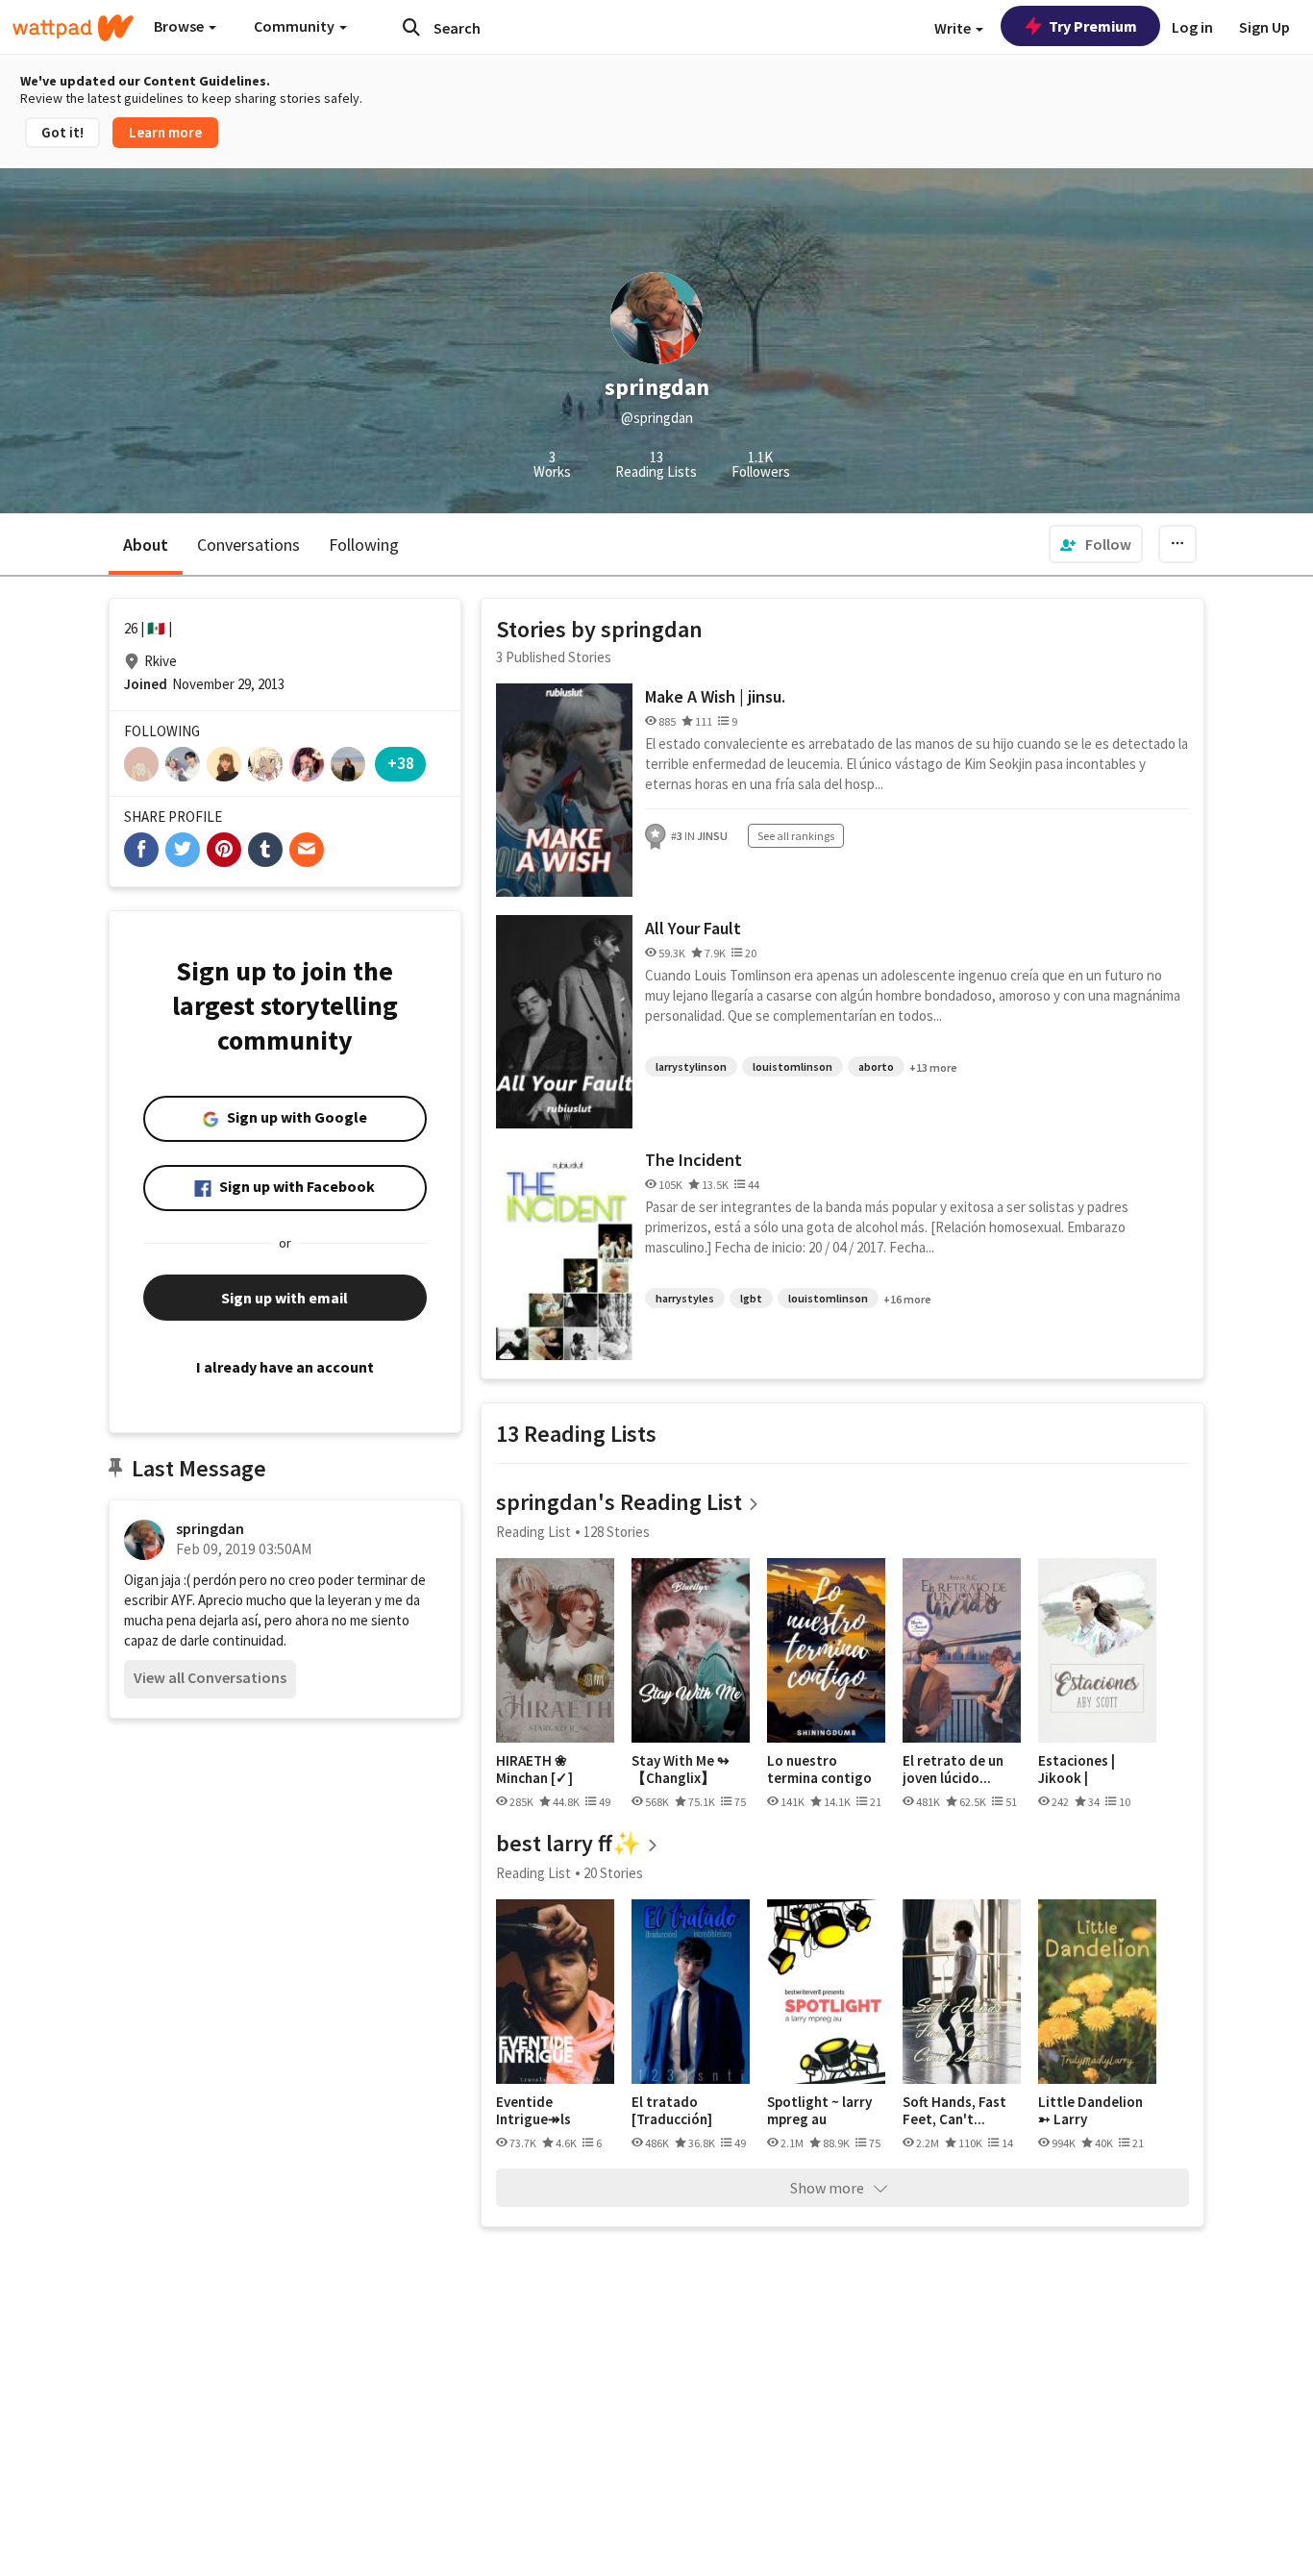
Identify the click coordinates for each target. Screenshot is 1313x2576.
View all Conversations (210, 1677)
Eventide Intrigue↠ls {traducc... (533, 2110)
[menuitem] (1096, 544)
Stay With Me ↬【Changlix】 (681, 1769)
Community (296, 26)
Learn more (165, 132)
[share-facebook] (141, 850)
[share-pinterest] (224, 850)
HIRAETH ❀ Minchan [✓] (534, 1769)
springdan (210, 1528)
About (146, 545)
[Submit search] (411, 27)
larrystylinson (691, 1066)
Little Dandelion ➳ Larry (1090, 2110)
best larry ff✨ (569, 1843)
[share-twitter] (183, 850)
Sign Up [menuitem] (1264, 27)
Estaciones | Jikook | (1077, 1769)
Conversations (248, 545)
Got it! (62, 132)
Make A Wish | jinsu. (715, 696)
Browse (180, 26)
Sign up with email (285, 1298)
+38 (401, 763)
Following (364, 545)
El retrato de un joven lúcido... (953, 1769)
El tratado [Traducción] (672, 2110)
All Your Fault (693, 928)
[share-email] (307, 850)
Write (954, 28)
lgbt (751, 1298)
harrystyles (685, 1298)
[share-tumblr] (265, 850)
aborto (876, 1066)
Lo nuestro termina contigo (819, 1769)
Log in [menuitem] (1192, 27)
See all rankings (796, 836)
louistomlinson (793, 1066)
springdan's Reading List (619, 1502)
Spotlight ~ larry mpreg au (819, 2110)
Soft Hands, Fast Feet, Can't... (954, 2110)
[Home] (73, 28)
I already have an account (285, 1367)
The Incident (694, 1160)
